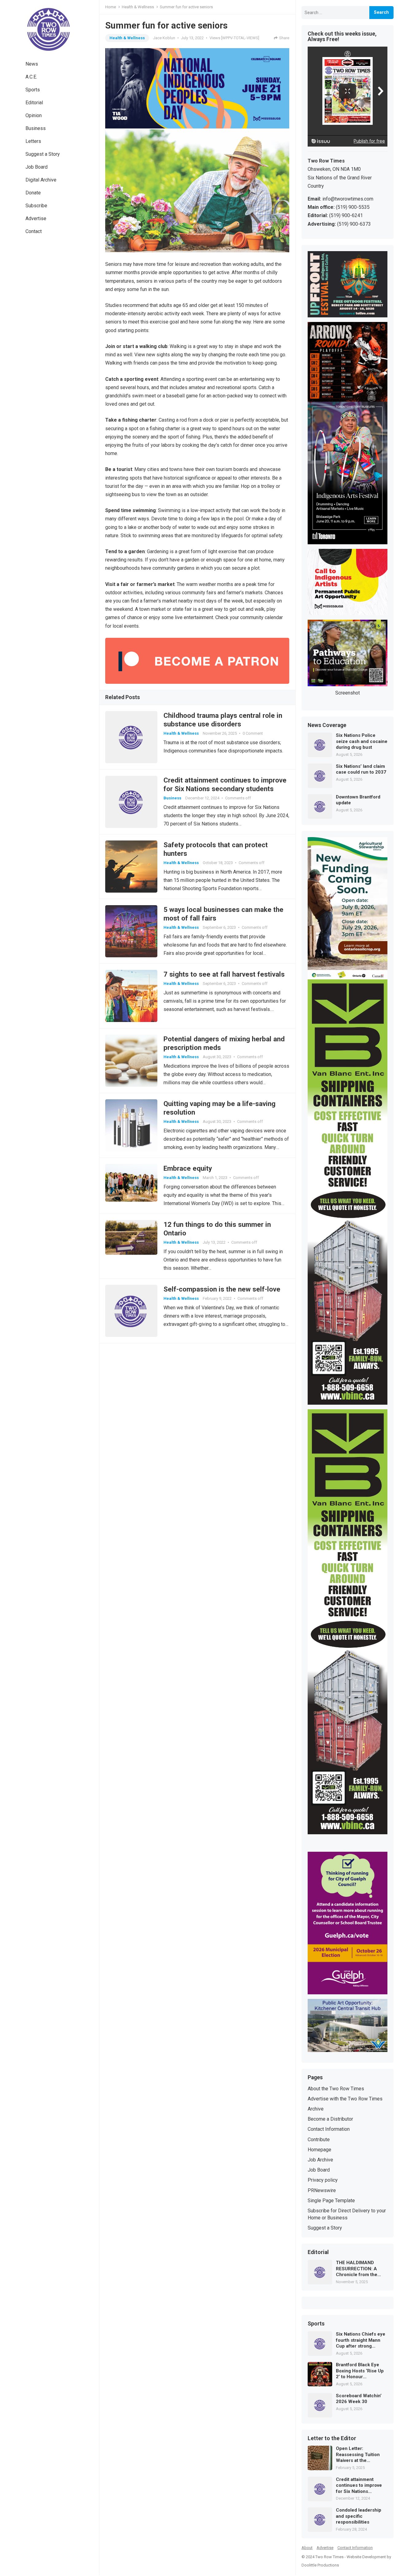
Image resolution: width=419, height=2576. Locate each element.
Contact (34, 231)
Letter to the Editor (332, 2439)
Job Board (37, 167)
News (32, 64)
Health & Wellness (138, 7)
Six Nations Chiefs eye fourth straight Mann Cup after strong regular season (361, 2340)
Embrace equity (188, 1168)
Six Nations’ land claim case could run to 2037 (361, 769)
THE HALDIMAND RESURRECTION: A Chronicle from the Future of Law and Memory (357, 2269)
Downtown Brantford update (358, 800)
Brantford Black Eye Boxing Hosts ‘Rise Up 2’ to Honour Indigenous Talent (360, 2371)
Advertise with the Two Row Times (345, 2099)
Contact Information (329, 2129)
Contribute (319, 2140)
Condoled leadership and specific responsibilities (359, 2516)
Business (36, 128)
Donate (33, 193)
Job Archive (320, 2160)
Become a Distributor (330, 2119)
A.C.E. (31, 77)
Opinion (34, 115)
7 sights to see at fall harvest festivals (224, 974)
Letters (33, 141)
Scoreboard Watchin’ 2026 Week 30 (359, 2399)
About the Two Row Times (336, 2089)
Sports (33, 90)
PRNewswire (322, 2190)
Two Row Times (329, 2557)
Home (111, 7)
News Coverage (327, 725)
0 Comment (253, 733)
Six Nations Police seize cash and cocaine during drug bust (362, 741)
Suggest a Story (43, 154)
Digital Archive (41, 180)
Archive (316, 2109)
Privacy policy (323, 2180)
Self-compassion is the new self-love (222, 1289)
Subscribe (36, 206)
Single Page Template (331, 2201)
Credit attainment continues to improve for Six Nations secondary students (359, 2486)
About (307, 2548)
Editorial (34, 103)
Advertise (36, 218)
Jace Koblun (164, 38)
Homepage (319, 2150)
